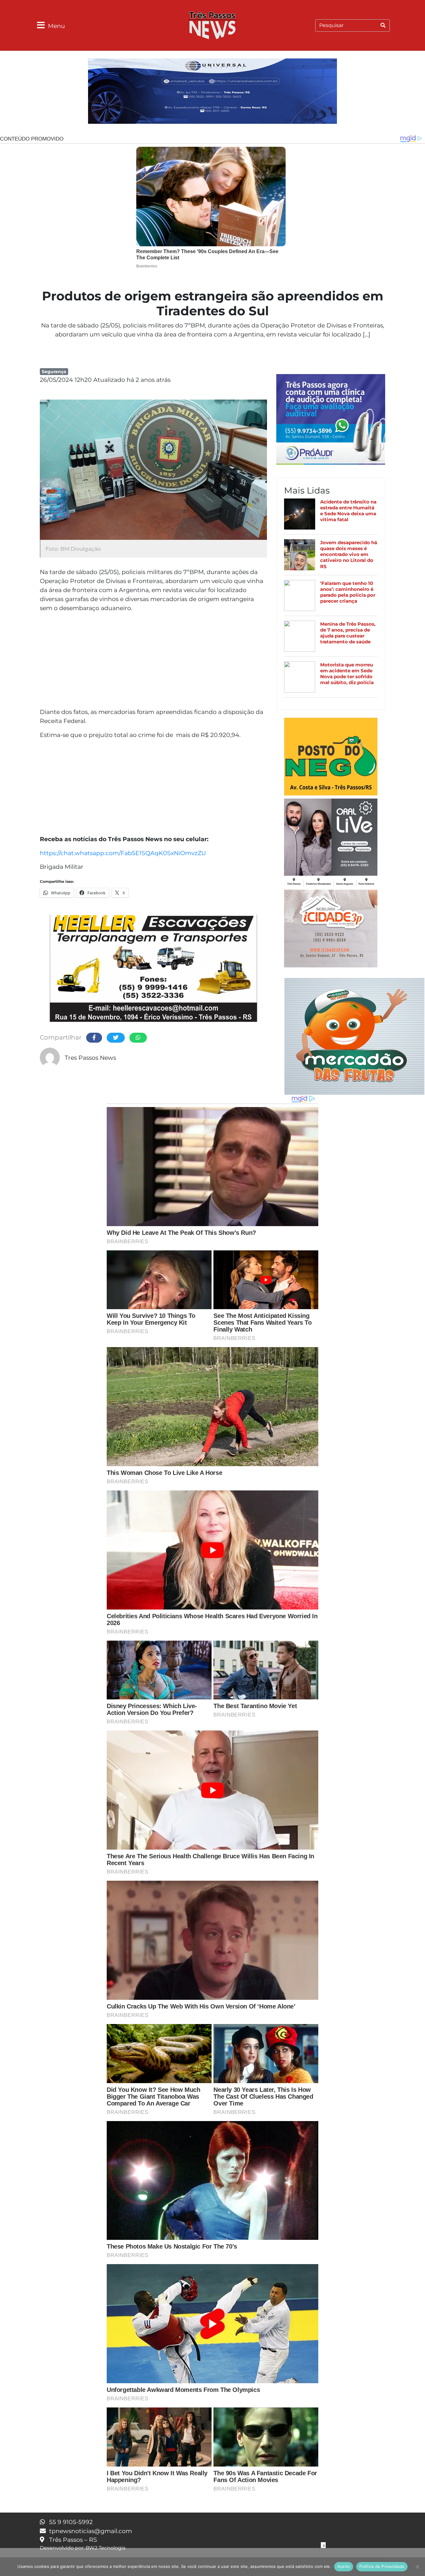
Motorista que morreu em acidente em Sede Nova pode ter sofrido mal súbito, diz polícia (347, 674)
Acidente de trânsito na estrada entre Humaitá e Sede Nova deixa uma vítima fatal (348, 511)
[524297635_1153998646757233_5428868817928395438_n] (331, 420)
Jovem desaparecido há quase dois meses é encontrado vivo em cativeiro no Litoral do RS (349, 554)
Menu (56, 26)
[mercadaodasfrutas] (354, 1035)
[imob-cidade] (331, 929)
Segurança (54, 372)
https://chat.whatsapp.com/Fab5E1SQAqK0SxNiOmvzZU (123, 853)
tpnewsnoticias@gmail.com (91, 2531)
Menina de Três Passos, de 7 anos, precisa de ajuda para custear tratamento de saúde (348, 633)
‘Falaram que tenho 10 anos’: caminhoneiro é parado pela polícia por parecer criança (348, 592)
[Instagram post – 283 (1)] (331, 843)
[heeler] (153, 969)
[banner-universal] (213, 92)
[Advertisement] (153, 661)
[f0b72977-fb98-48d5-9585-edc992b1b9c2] (331, 758)
